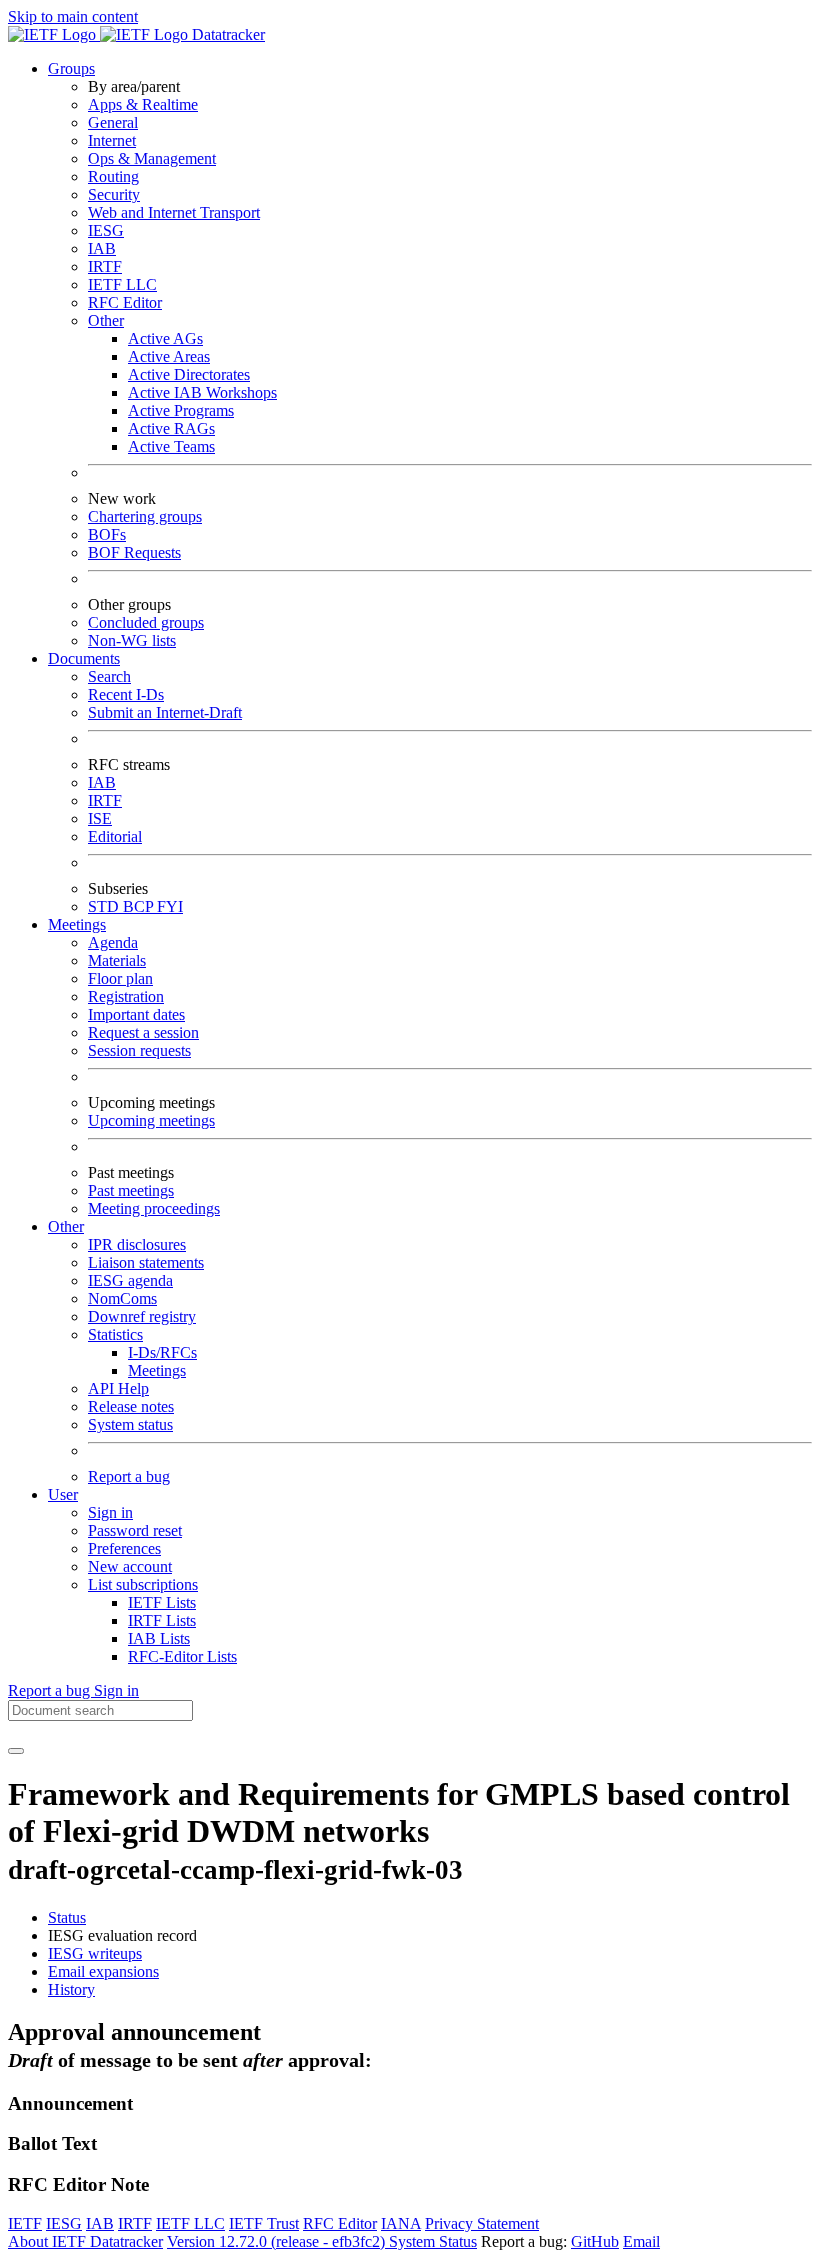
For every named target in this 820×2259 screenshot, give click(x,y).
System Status (433, 2241)
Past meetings (131, 1190)
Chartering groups (145, 516)
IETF (25, 2223)
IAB (102, 248)
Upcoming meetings (151, 1120)
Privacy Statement (482, 2223)
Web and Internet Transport (174, 212)
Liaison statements (146, 1262)
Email (641, 2241)
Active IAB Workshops (202, 392)
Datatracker (226, 34)
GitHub (595, 2241)
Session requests (139, 1050)
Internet (112, 140)
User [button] (63, 1494)
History (71, 1989)
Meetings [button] (77, 924)
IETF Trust (264, 2223)
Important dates (136, 1014)
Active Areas (169, 356)
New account (130, 1566)
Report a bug (129, 1476)
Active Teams (171, 446)
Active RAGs (171, 428)
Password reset (135, 1530)
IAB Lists (159, 1638)
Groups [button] (71, 68)
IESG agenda (130, 1280)
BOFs (107, 534)
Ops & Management (152, 158)
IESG (106, 230)
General (113, 122)
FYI (170, 906)
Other (106, 320)
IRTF (105, 266)
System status (130, 1424)
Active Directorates (189, 374)
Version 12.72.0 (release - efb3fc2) (278, 2241)
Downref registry (142, 1316)
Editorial (115, 836)
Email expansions (103, 1971)
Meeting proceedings (154, 1208)
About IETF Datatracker (85, 2241)
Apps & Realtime (143, 104)
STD (105, 906)
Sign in (110, 1512)
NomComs (122, 1298)
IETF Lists (162, 1602)
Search (109, 676)
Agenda (113, 942)
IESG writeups (95, 1953)
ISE (100, 818)
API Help (118, 1388)
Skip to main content (73, 16)
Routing (113, 176)
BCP (140, 906)
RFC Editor (125, 302)
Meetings (157, 1370)
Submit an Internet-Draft (165, 712)
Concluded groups (146, 622)
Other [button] (66, 1226)
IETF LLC (122, 284)
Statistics (115, 1334)
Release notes (131, 1406)
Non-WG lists (132, 640)
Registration (126, 996)
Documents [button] (84, 658)
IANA (401, 2223)
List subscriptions (143, 1584)
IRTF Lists (162, 1620)
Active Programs (181, 410)
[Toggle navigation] (16, 1751)
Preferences (124, 1548)
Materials (117, 960)
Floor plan (120, 978)
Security (114, 194)
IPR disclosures (137, 1244)
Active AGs (165, 338)
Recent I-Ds (126, 694)
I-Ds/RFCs (162, 1352)
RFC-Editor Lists (182, 1656)
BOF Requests (134, 552)
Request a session (143, 1032)
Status (67, 1917)
